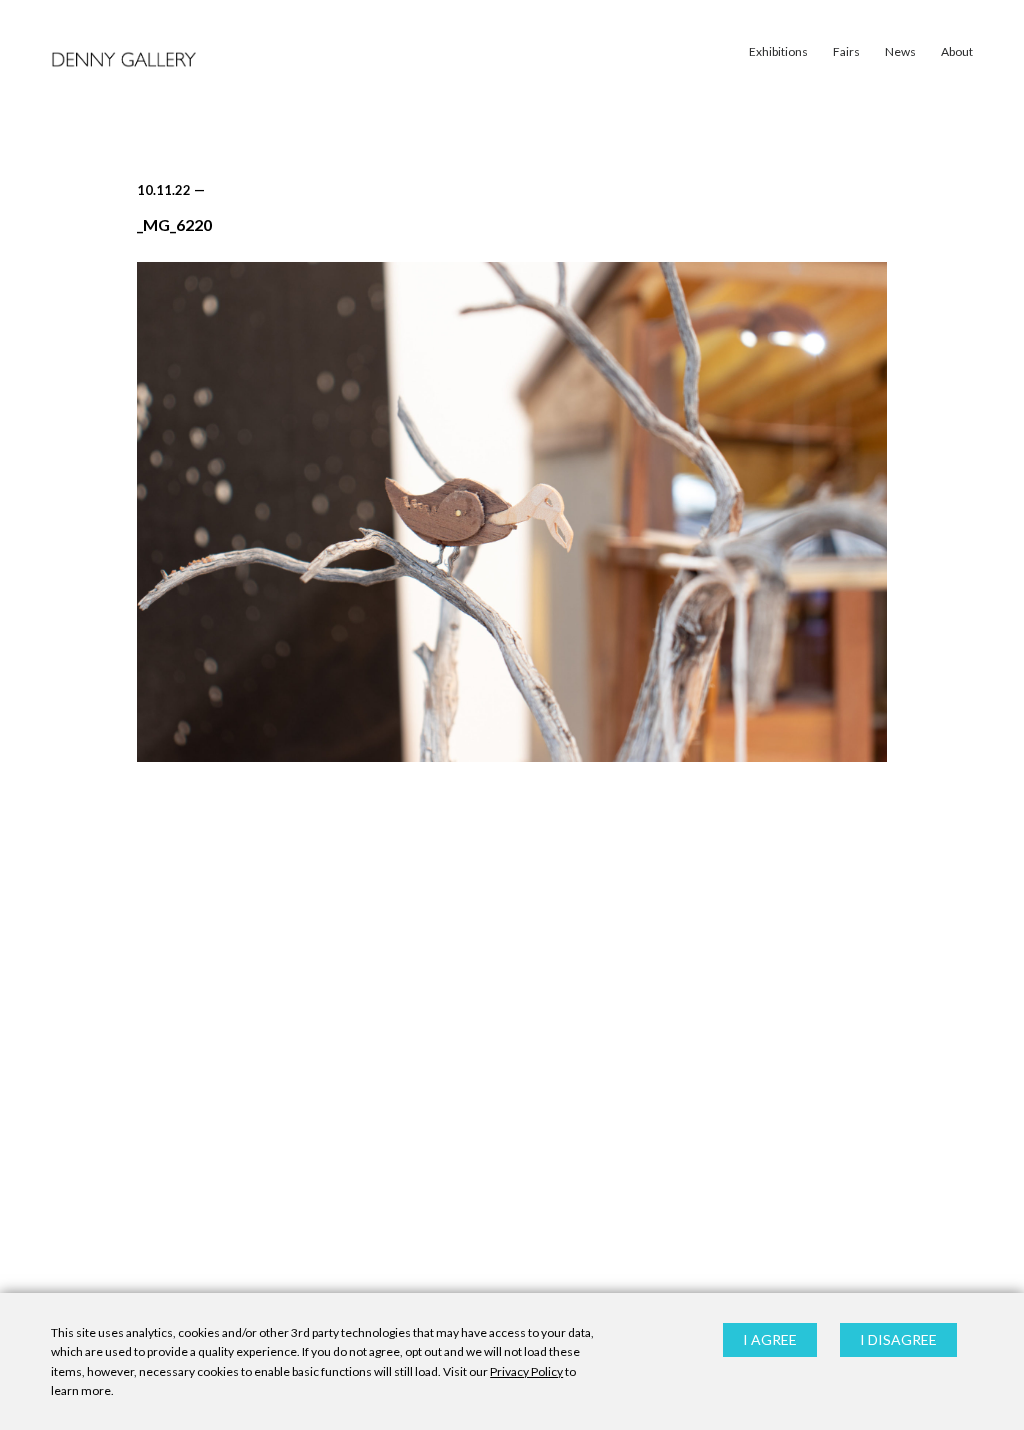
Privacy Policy (526, 1371)
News (900, 51)
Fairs (846, 51)
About (957, 51)
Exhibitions (778, 51)
